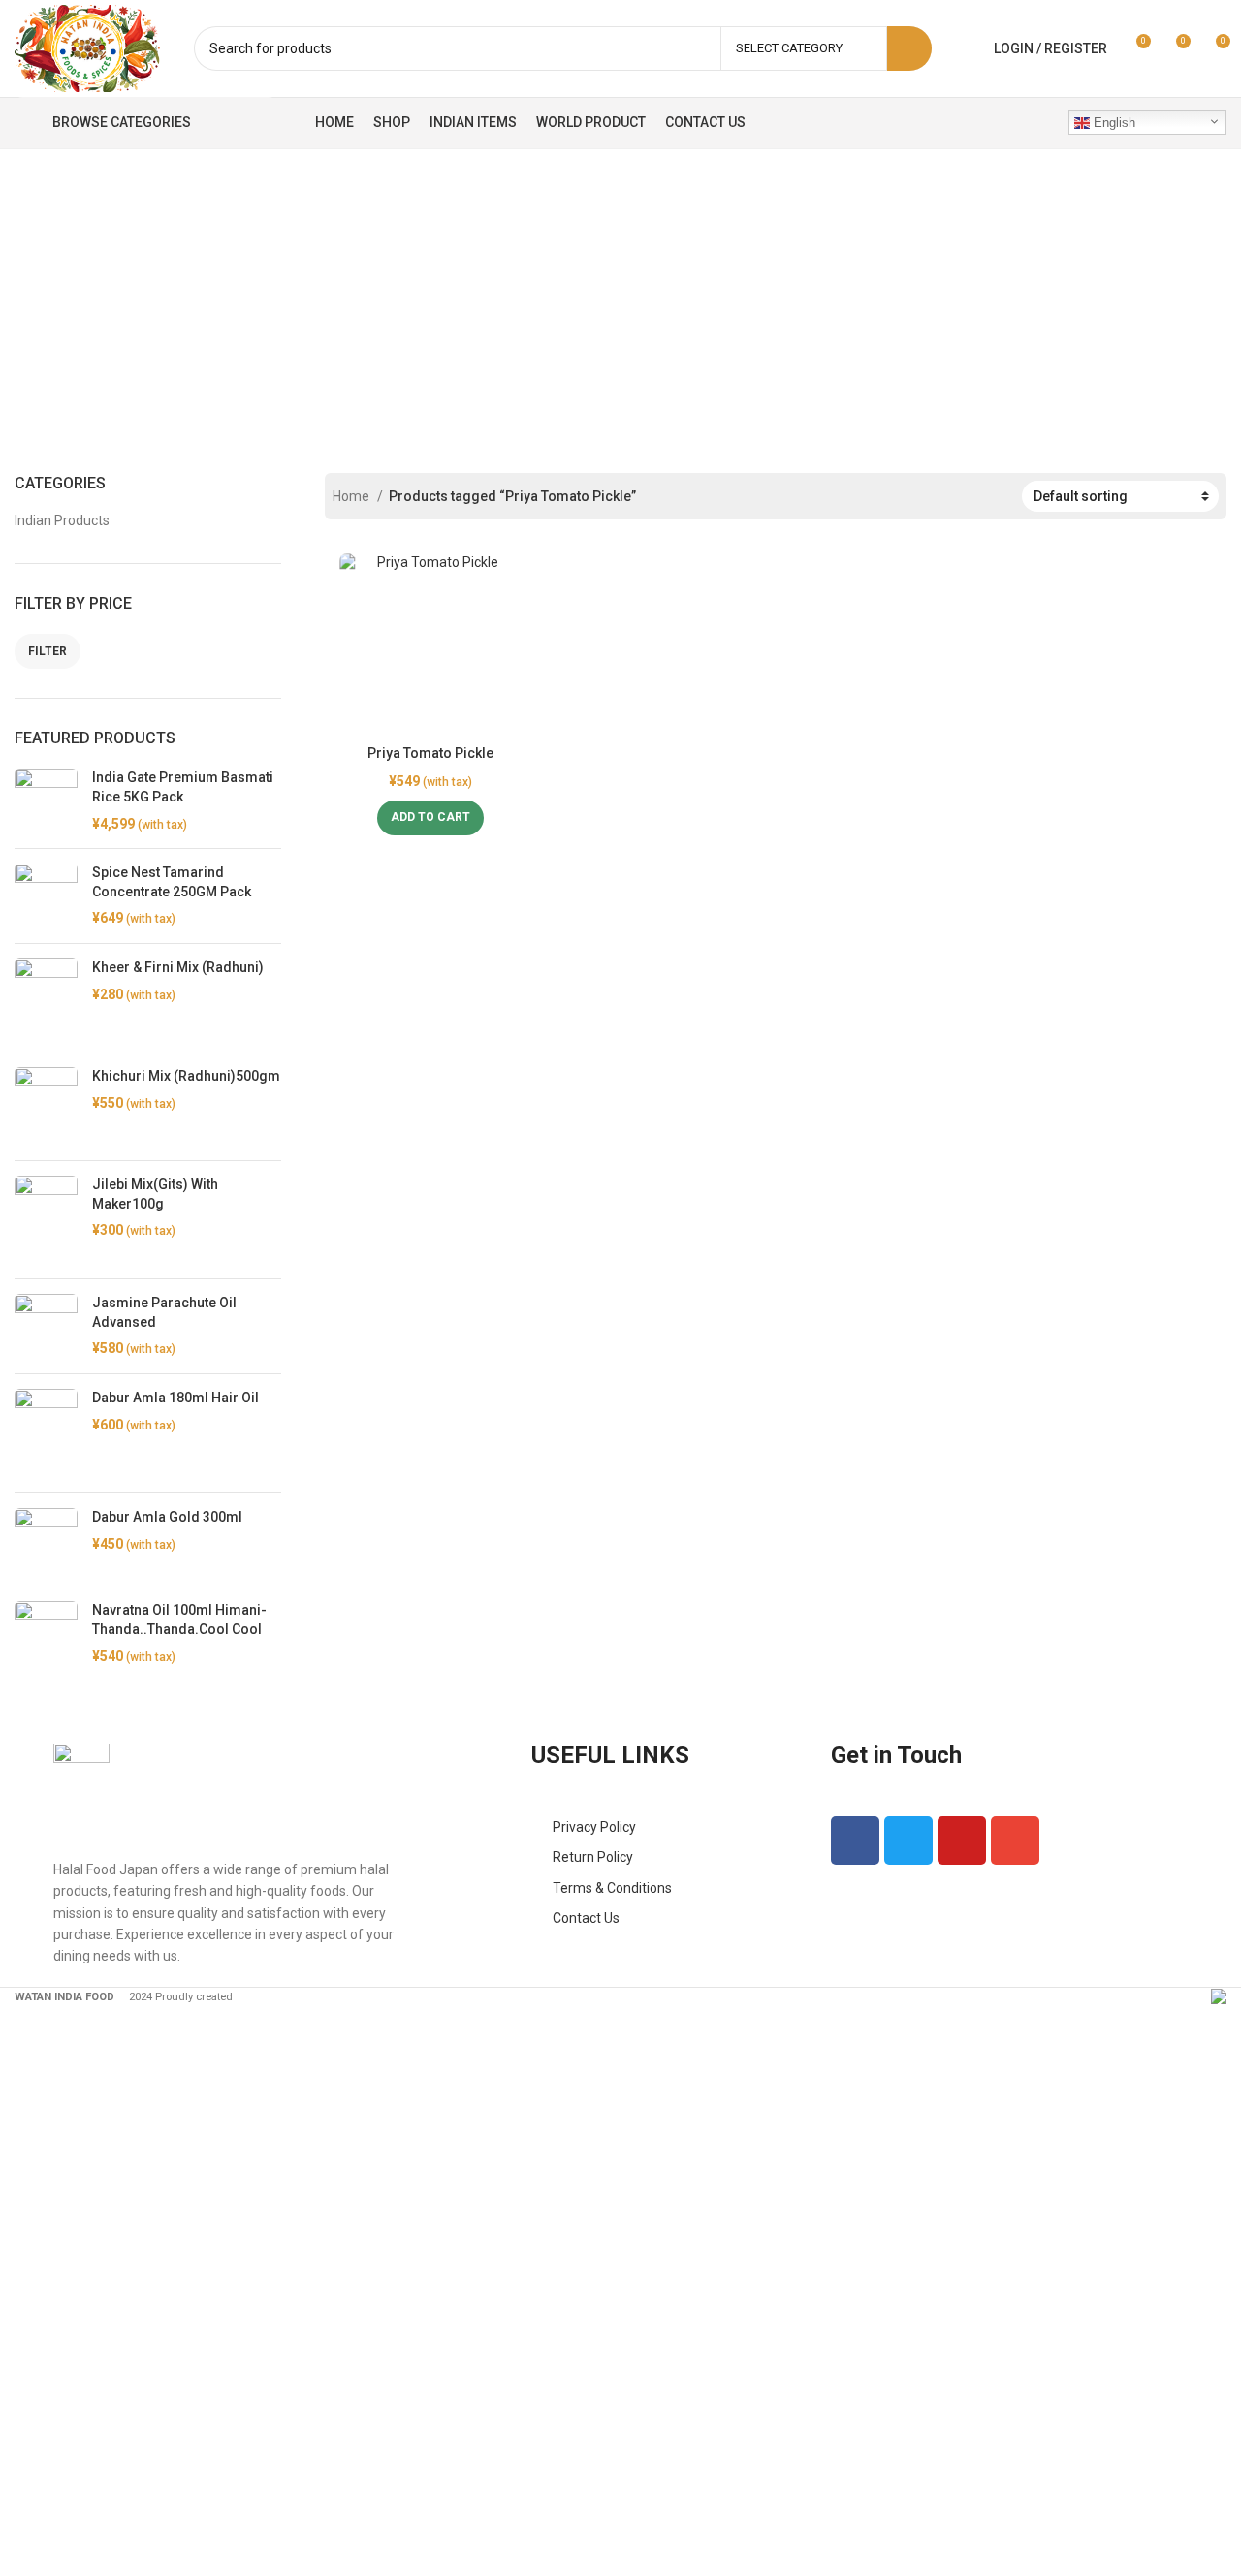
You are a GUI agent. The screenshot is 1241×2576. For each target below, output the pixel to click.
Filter (48, 651)
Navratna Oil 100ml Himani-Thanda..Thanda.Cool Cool (179, 1619)
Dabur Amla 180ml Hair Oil (175, 1398)
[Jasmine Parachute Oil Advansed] (46, 1326)
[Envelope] (1015, 1840)
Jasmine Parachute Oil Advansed (164, 1312)
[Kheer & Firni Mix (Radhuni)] (46, 998)
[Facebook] (855, 1840)
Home (352, 496)
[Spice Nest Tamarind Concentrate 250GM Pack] (46, 896)
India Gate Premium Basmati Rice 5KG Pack (183, 787)
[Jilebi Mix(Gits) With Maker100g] (46, 1220)
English (1113, 123)
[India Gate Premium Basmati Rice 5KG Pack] (46, 801)
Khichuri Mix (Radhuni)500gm (186, 1076)
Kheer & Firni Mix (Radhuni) (178, 967)
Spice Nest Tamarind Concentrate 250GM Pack (172, 882)
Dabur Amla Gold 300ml (167, 1517)
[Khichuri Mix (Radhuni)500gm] (46, 1106)
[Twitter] (908, 1840)
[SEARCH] (909, 48)
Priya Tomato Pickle (430, 753)
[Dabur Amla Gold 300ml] (46, 1539)
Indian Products (62, 520)
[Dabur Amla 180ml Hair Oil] (46, 1434)
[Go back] (259, 292)
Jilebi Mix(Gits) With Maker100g (155, 1194)
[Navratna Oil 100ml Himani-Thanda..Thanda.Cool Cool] (46, 1643)
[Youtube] (962, 1840)
